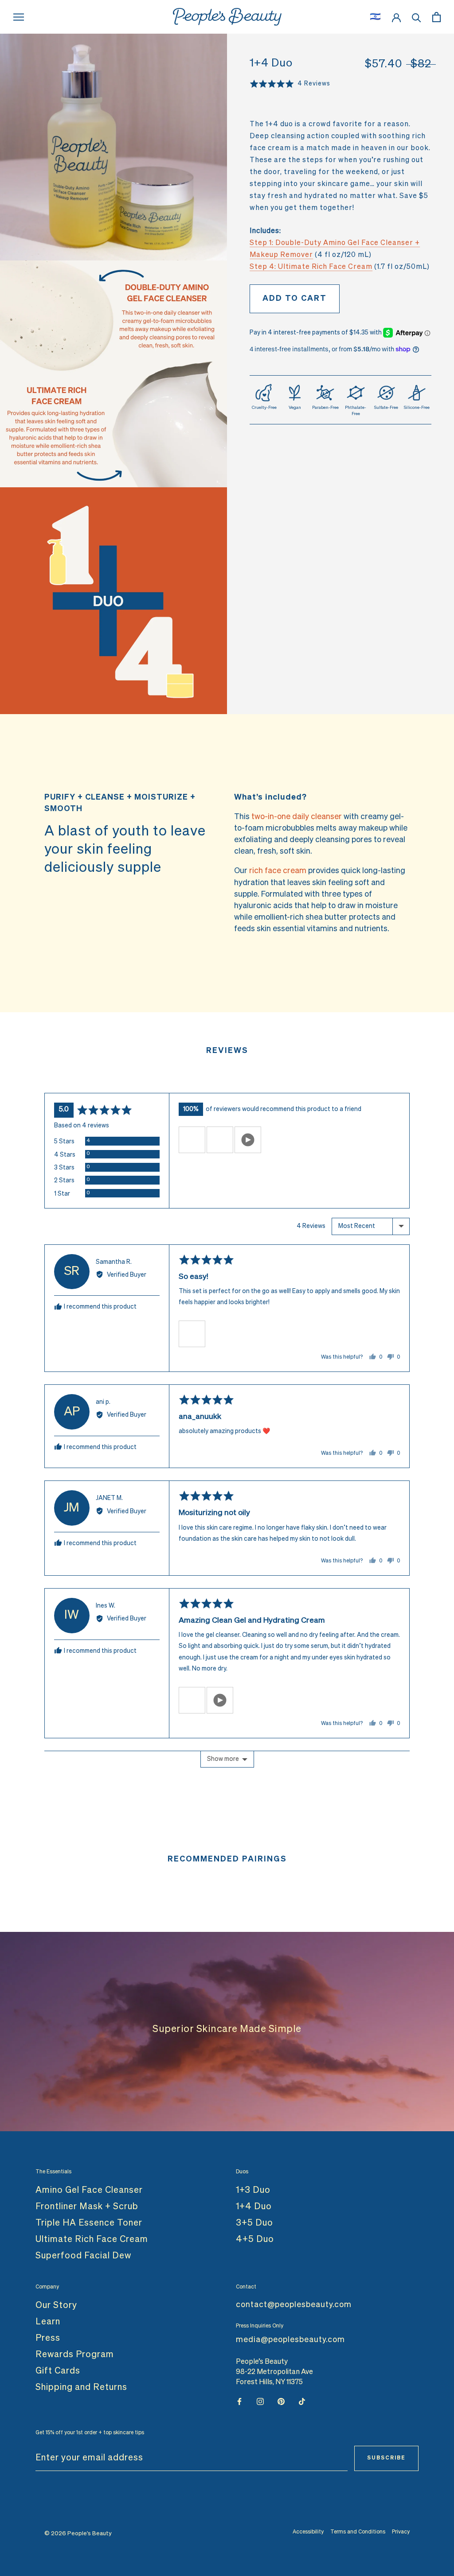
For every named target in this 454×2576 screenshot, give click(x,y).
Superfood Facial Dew (83, 2256)
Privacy (401, 2532)
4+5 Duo (255, 2239)
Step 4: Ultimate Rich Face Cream (311, 267)
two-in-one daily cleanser (297, 817)
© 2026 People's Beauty (78, 2534)
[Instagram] (260, 2402)
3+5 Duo (254, 2223)
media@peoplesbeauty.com (290, 2340)
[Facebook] (239, 2402)
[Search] (417, 17)
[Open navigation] (19, 17)
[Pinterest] (281, 2402)
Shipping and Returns (81, 2387)
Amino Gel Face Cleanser (89, 2190)
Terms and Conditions (358, 2532)
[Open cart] (436, 17)
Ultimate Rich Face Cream (92, 2239)
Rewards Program (75, 2355)
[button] (192, 1140)
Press (48, 2338)
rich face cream (278, 871)
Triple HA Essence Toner (89, 2223)
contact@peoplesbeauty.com (294, 2305)
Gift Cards (58, 2371)
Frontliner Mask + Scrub (87, 2207)
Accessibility (308, 2532)
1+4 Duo (254, 2207)
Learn (48, 2322)
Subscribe (386, 2458)
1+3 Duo (253, 2190)
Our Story (56, 2305)
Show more (223, 1759)
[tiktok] (302, 2402)
